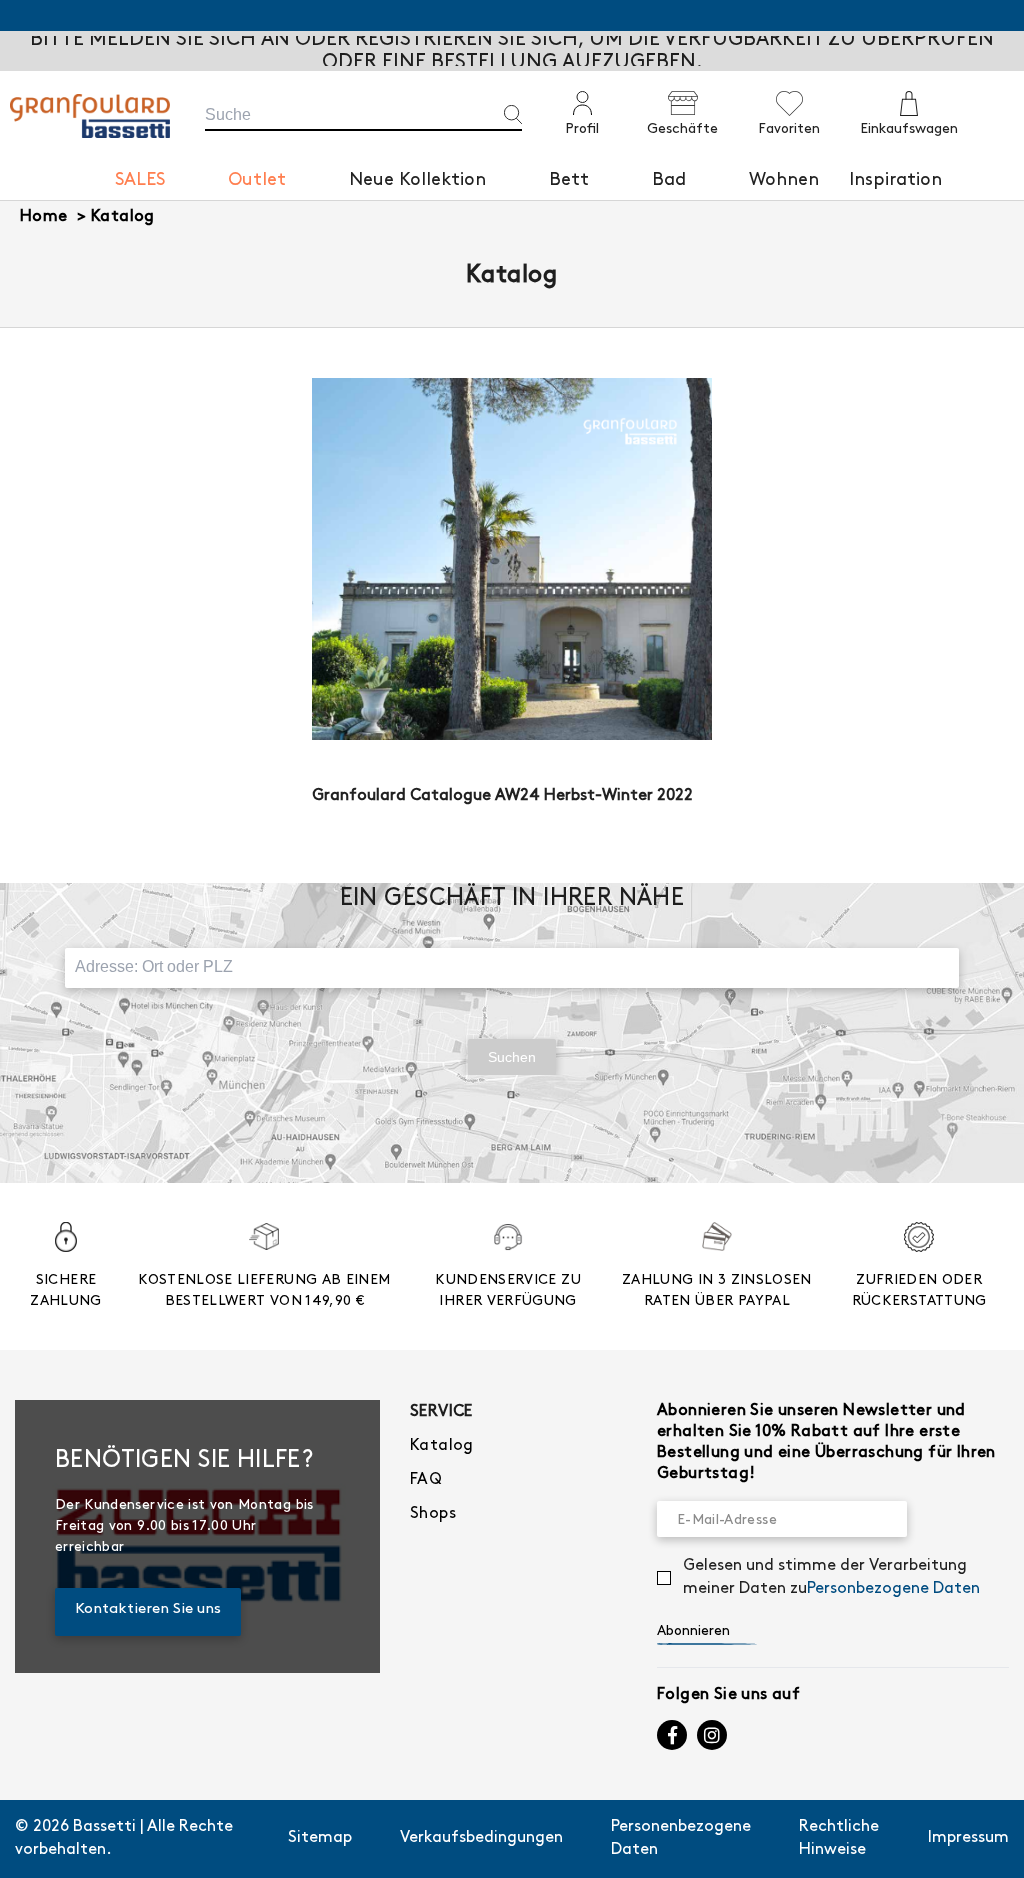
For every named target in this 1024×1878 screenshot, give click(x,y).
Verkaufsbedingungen (481, 1837)
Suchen (512, 1057)
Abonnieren (693, 1630)
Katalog (122, 216)
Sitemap (320, 1837)
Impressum (968, 1837)
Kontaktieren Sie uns (148, 1609)
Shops (433, 1513)
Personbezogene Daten (893, 1588)
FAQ (426, 1479)
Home (43, 216)
